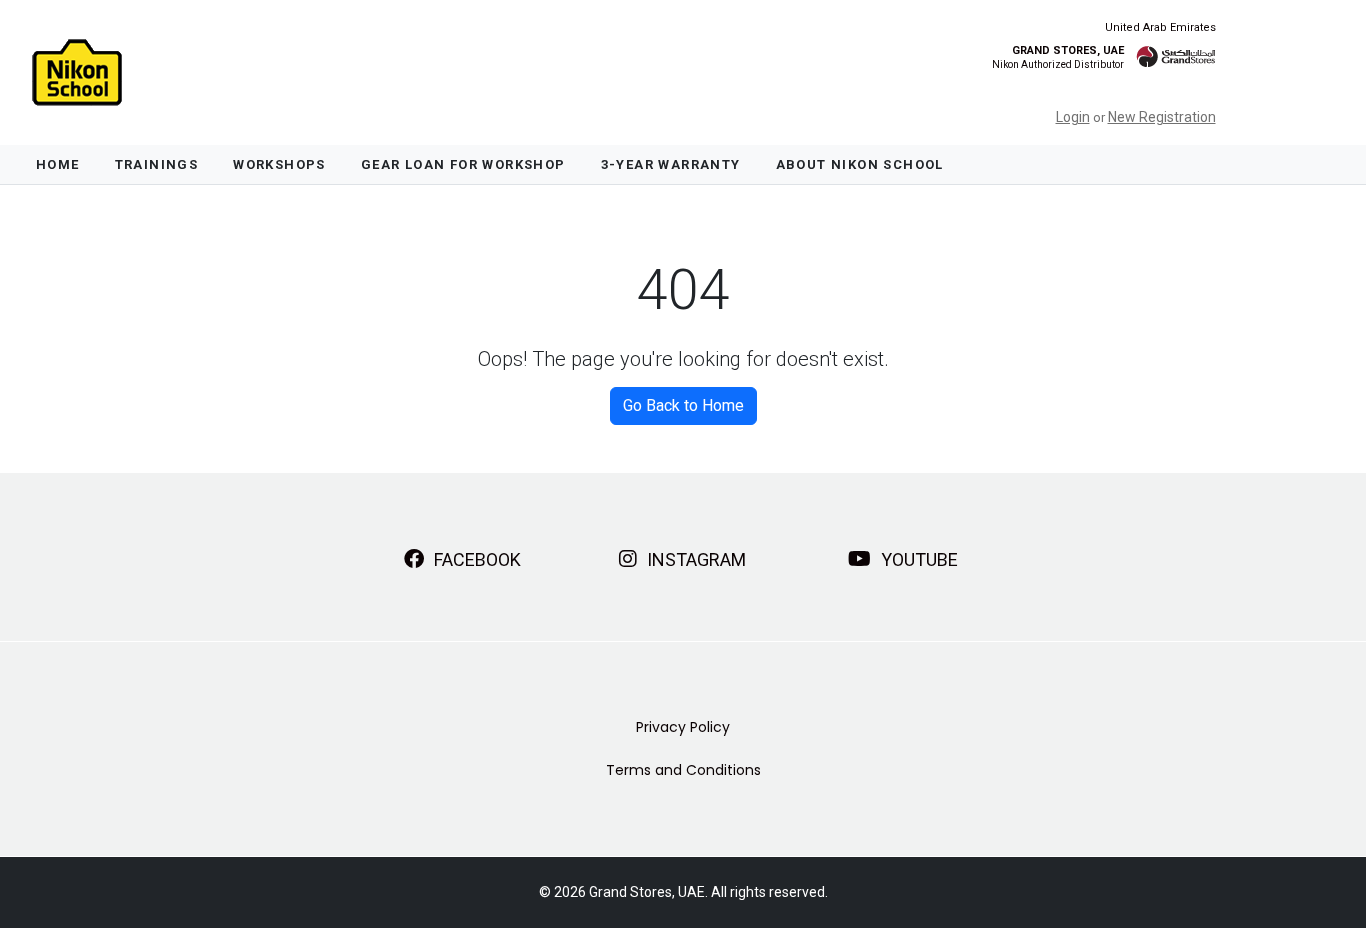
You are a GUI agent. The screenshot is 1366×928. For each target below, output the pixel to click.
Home (58, 164)
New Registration (1162, 117)
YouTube (917, 559)
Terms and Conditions (683, 770)
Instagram (694, 559)
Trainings (157, 164)
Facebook (475, 559)
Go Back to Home (683, 405)
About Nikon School (860, 164)
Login (1073, 117)
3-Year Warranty (671, 164)
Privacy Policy (683, 727)
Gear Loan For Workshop (463, 164)
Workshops (279, 164)
